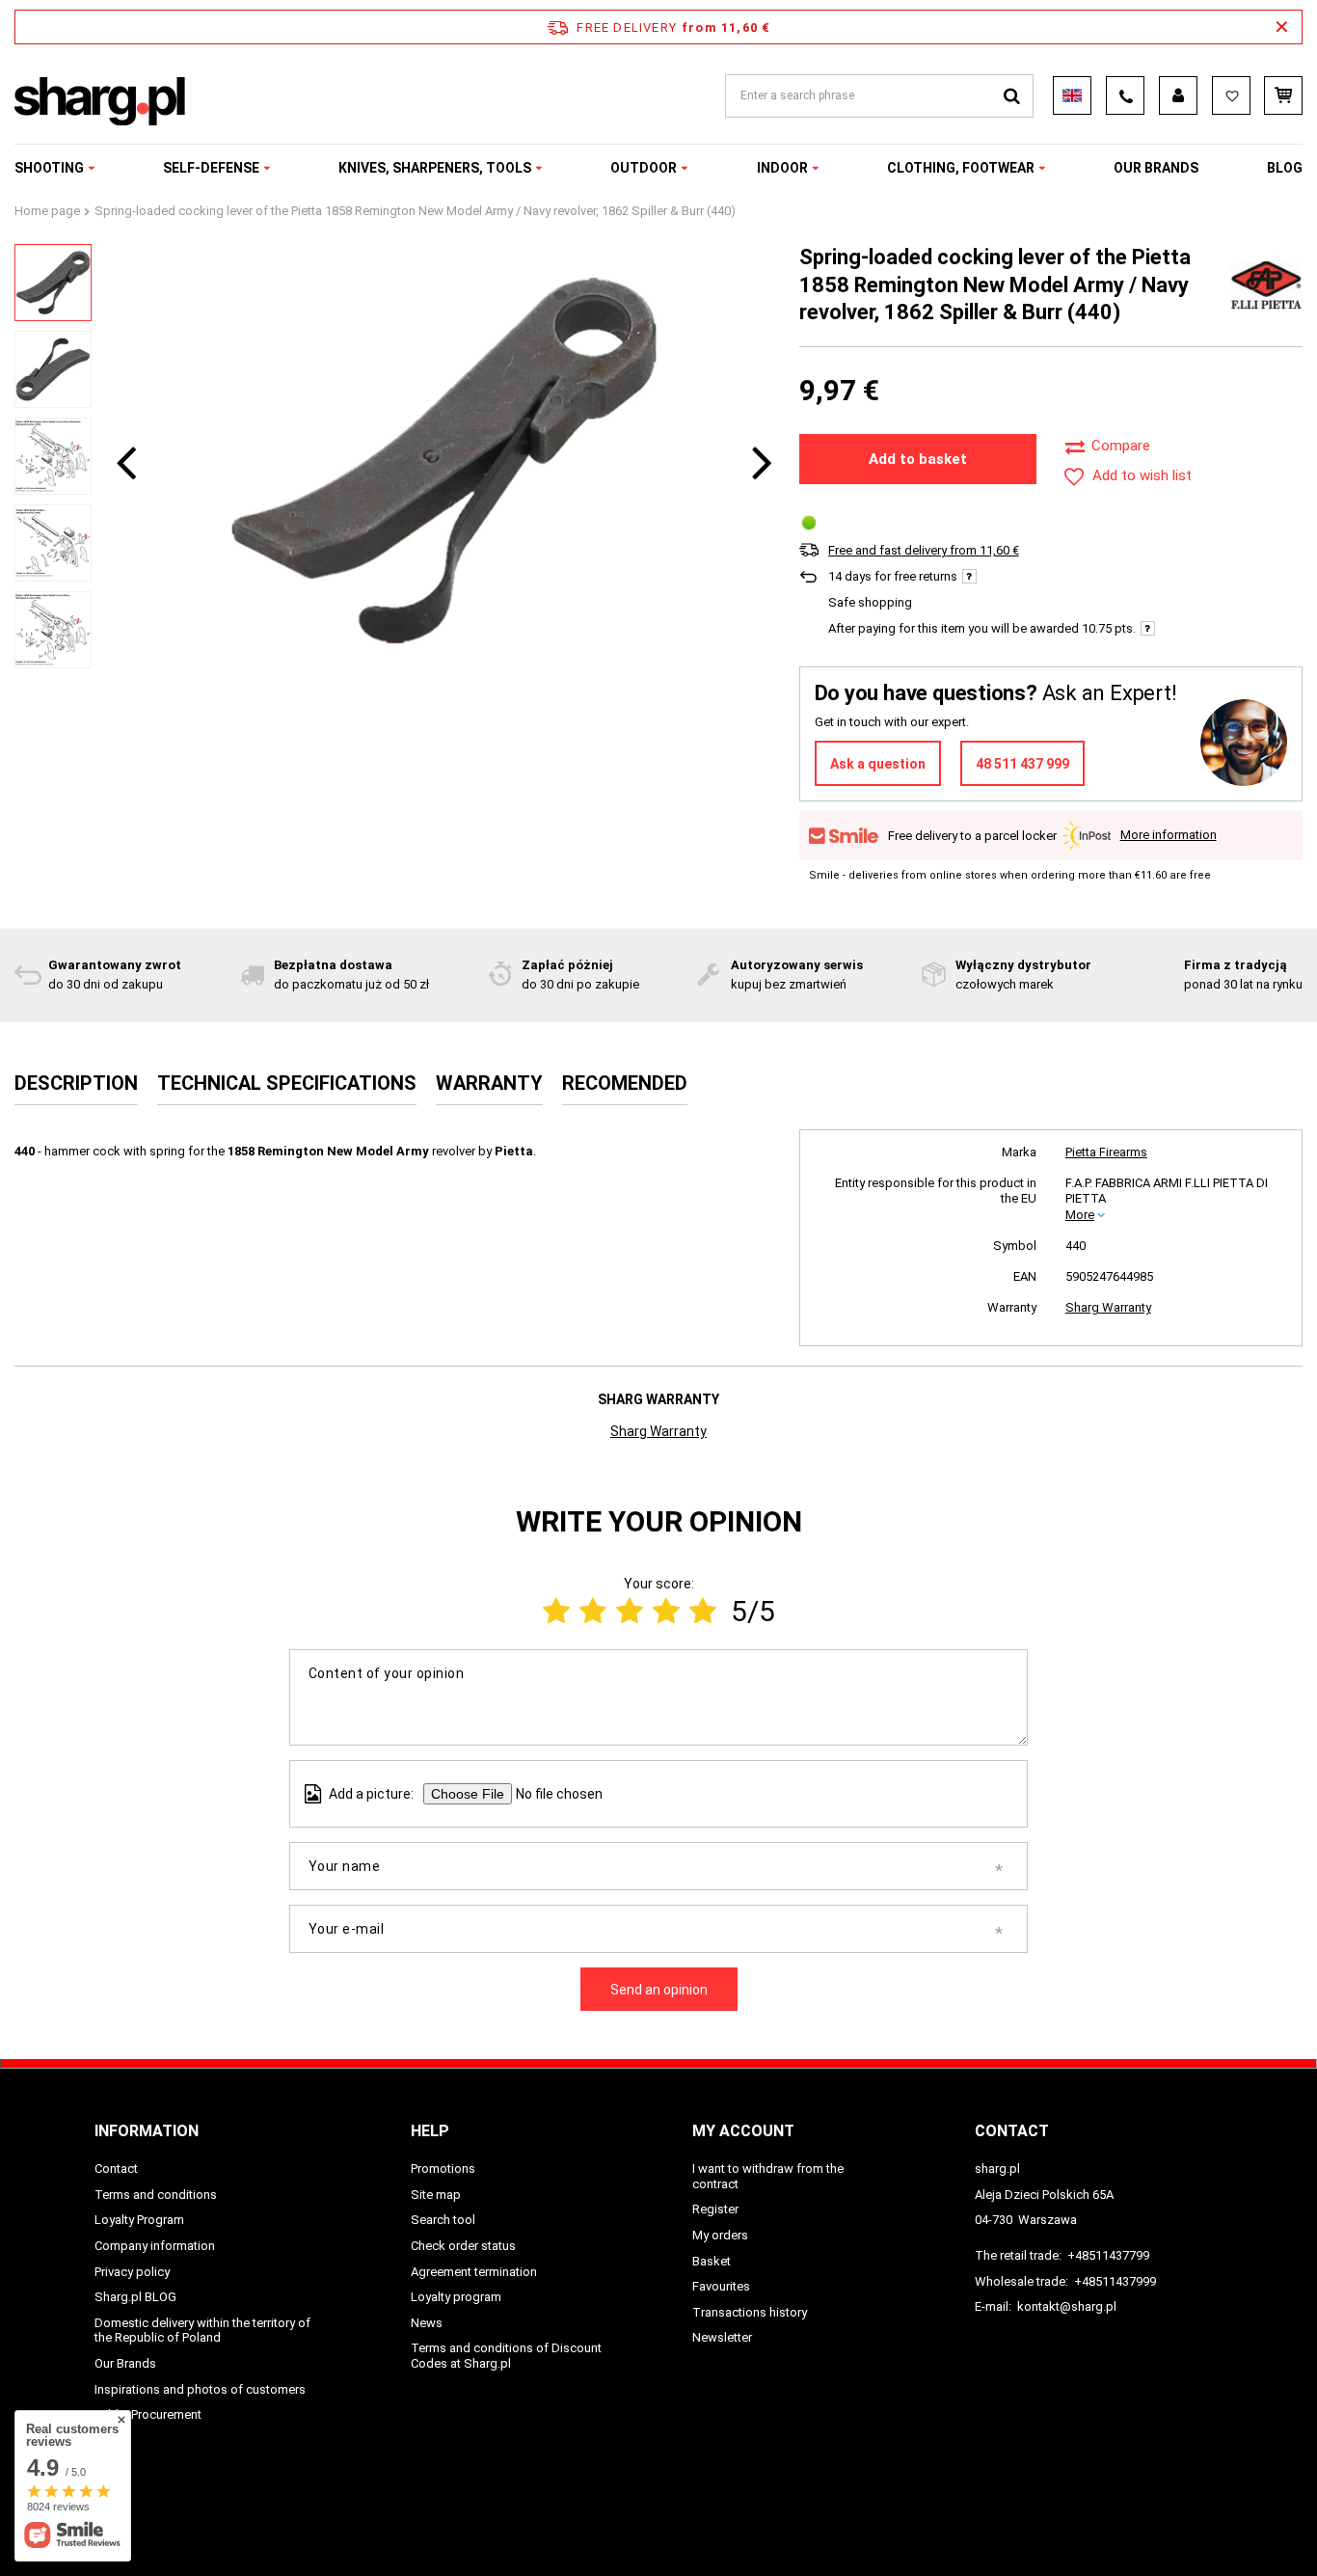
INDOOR (782, 168)
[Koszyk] (1283, 95)
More (1080, 1215)
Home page (47, 211)
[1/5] (556, 1611)
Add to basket (918, 459)
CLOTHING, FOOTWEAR (961, 168)
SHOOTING (49, 168)
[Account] (1178, 95)
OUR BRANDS (1156, 168)
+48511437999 (1115, 2281)
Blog (1285, 168)
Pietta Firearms (1106, 1152)
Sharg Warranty (1108, 1307)
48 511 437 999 (1022, 764)
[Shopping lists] (1231, 95)
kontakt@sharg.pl (1067, 2306)
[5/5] (703, 1611)
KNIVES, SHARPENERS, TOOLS (435, 168)
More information (1169, 835)
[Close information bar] (1282, 27)
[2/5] (593, 1611)
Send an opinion (659, 1990)
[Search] (1012, 96)
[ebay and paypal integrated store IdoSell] (1211, 2526)
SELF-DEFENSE (211, 168)
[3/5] (630, 1611)
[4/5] (666, 1611)
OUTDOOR (644, 168)
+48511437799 (1108, 2255)
